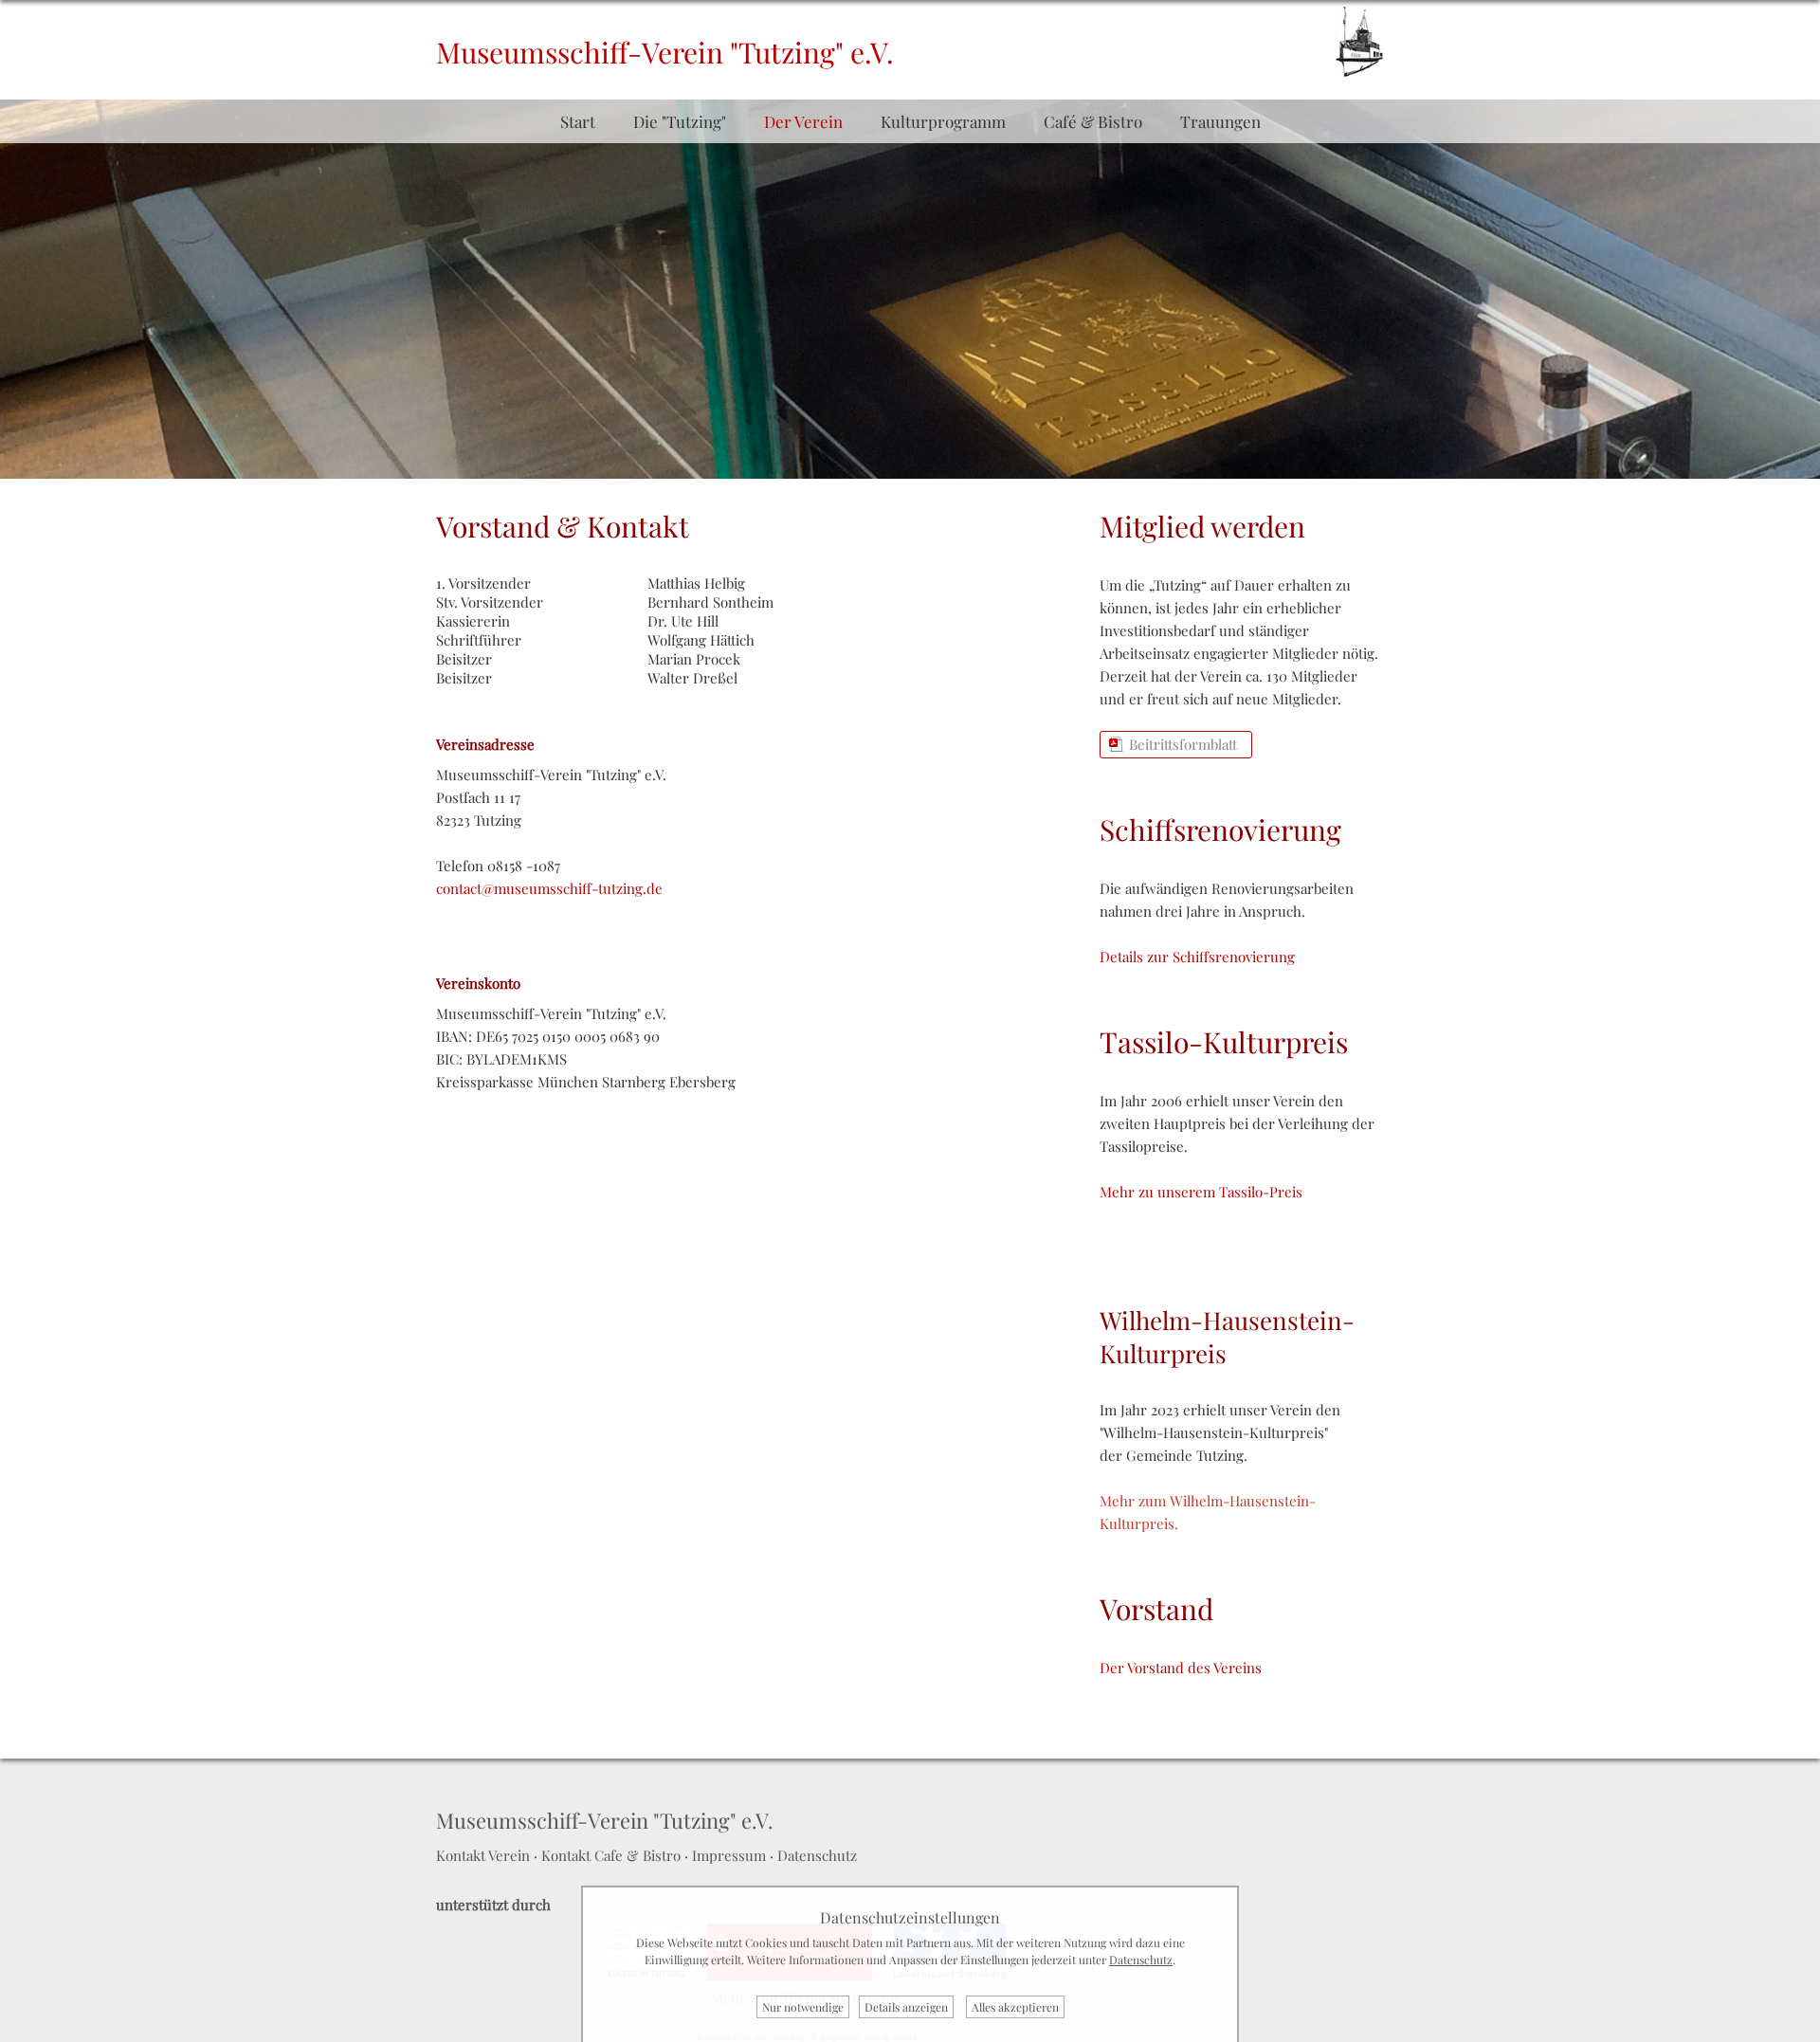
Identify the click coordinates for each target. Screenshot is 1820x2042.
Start (578, 121)
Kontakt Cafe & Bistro (611, 1855)
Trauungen (1220, 121)
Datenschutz (817, 1855)
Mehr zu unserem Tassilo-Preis (1201, 1192)
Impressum (729, 1855)
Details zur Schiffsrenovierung (1197, 957)
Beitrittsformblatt (1183, 744)
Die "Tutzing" (680, 121)
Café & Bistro (1093, 121)
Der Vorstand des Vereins (1181, 1668)
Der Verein (803, 121)
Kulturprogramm (943, 121)
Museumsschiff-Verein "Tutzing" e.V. (665, 52)
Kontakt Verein (483, 1855)
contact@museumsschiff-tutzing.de (549, 888)
